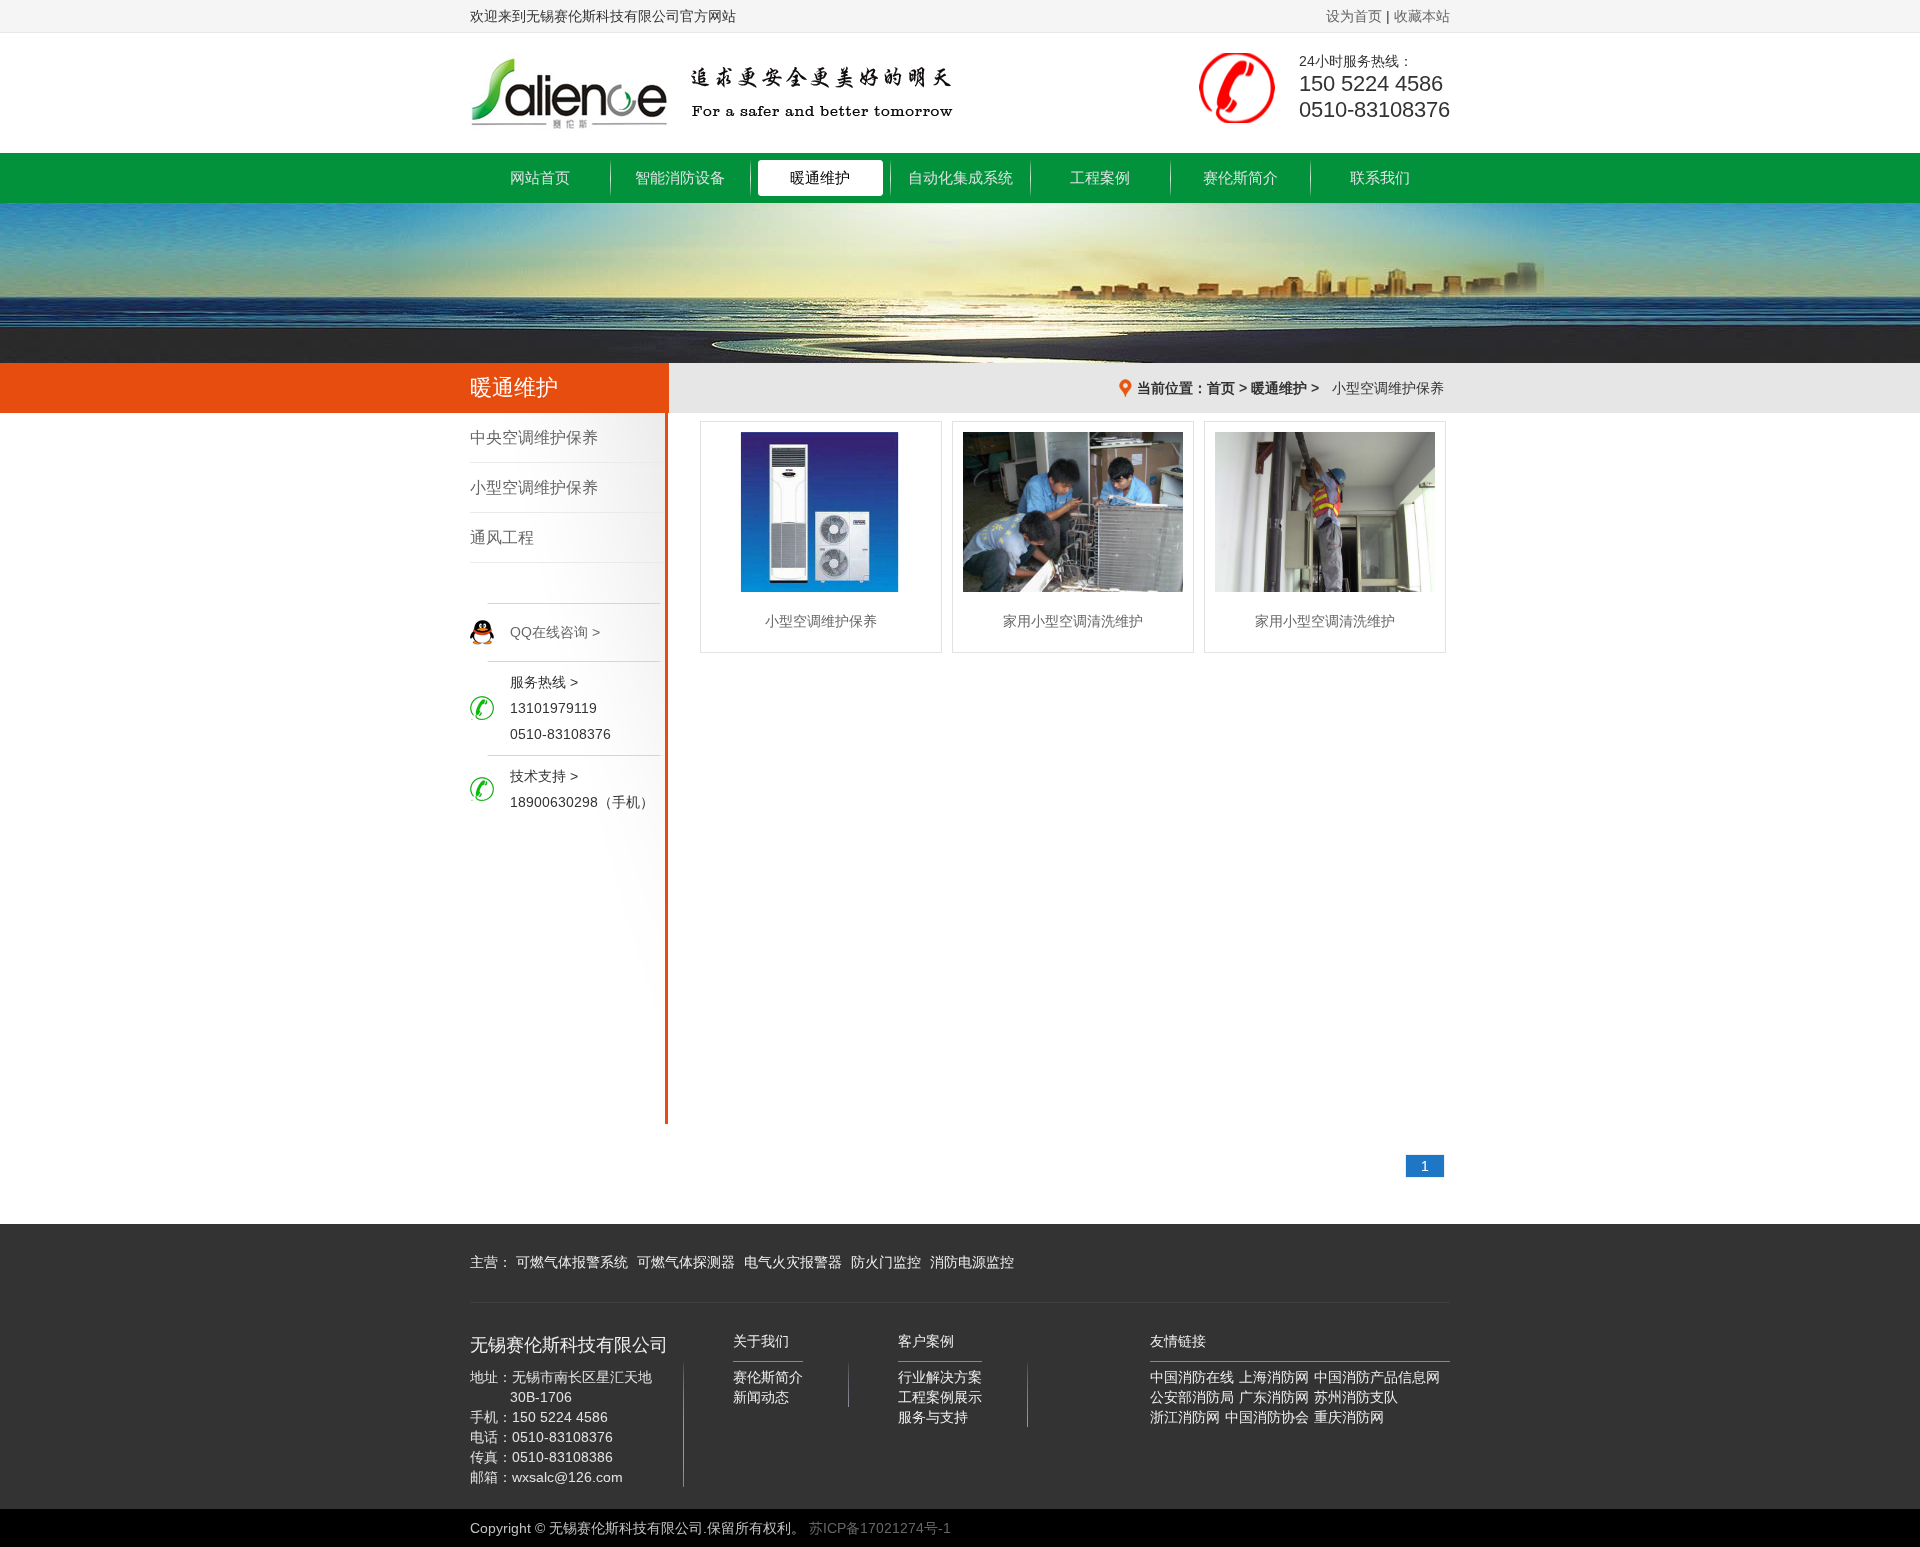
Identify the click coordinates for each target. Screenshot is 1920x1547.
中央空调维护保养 (534, 437)
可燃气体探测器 (686, 1262)
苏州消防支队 (1356, 1397)
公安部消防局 (1192, 1397)
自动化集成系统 (960, 177)
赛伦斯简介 (1240, 177)
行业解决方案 (940, 1377)
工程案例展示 (940, 1397)
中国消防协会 (1267, 1417)
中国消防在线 (1192, 1377)
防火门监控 (886, 1262)
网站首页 (540, 177)
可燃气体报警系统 (572, 1262)
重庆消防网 (1349, 1417)
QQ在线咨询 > (555, 632)
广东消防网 (1274, 1397)
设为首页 (1354, 16)
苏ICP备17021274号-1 (880, 1528)
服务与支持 (933, 1417)
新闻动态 (761, 1397)
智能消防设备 (680, 177)
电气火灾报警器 (793, 1262)
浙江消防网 (1185, 1417)
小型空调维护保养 (1388, 388)
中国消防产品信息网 (1377, 1377)
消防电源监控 (972, 1262)
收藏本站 (1422, 16)
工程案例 (1100, 177)
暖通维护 (820, 177)
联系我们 (1380, 177)
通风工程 (502, 537)
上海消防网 (1274, 1377)
